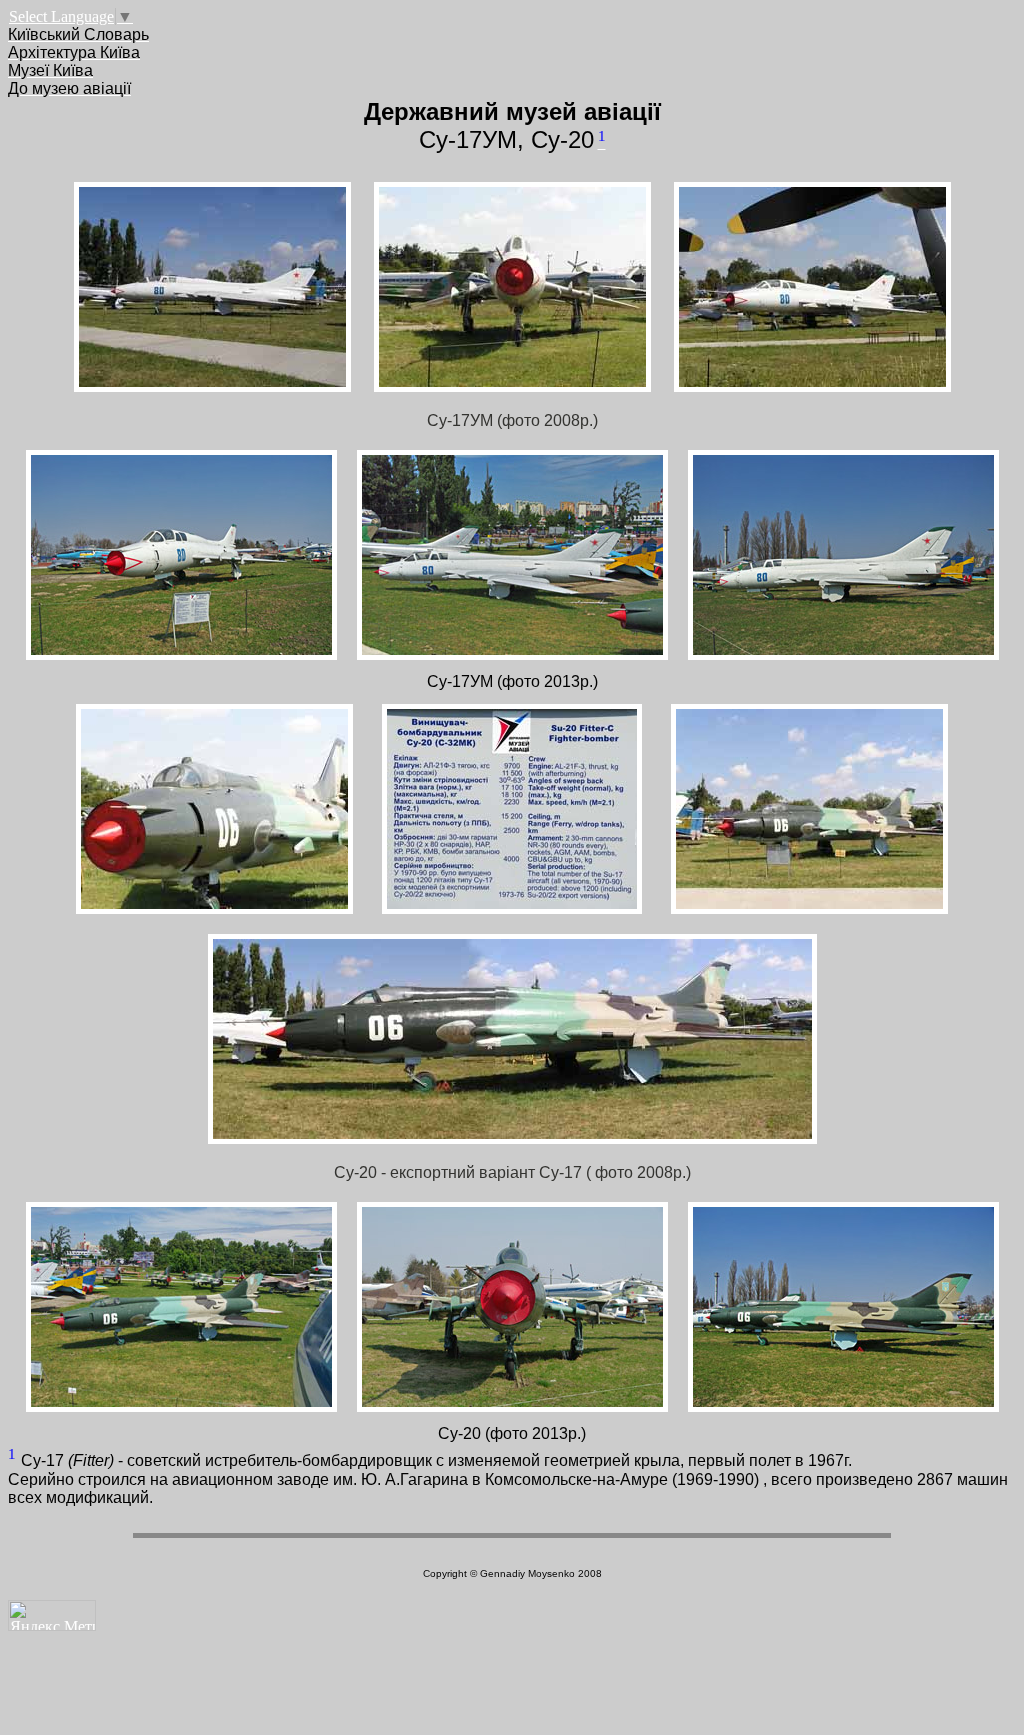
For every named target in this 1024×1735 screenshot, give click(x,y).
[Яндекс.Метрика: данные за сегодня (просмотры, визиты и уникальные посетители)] (52, 1615)
